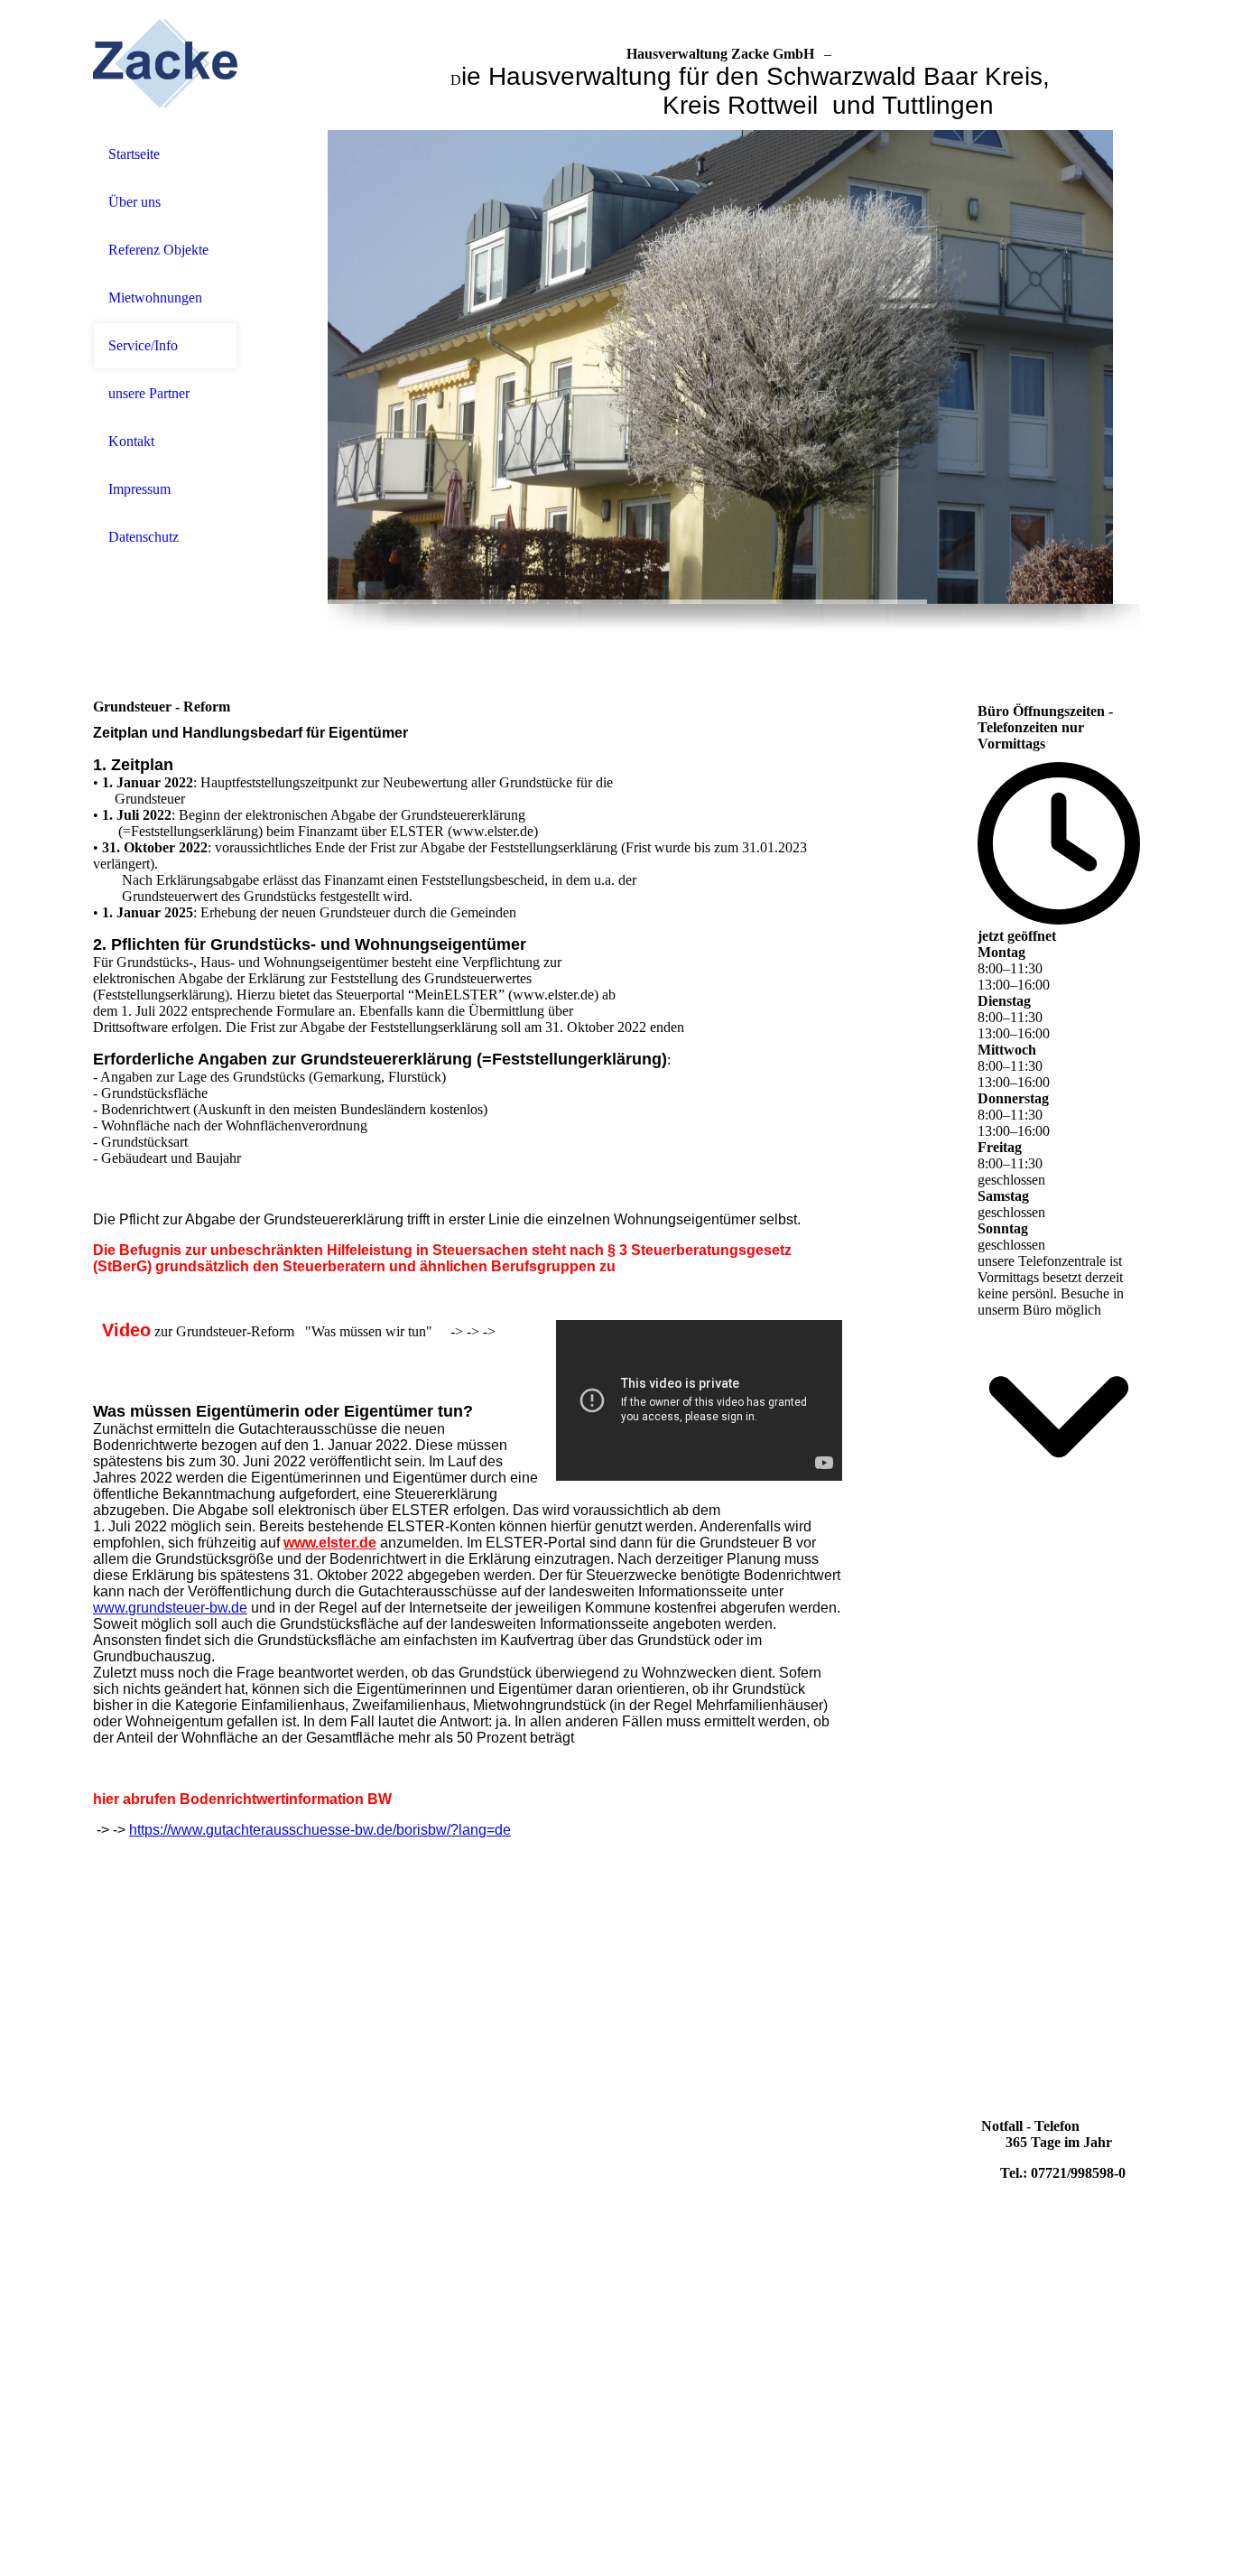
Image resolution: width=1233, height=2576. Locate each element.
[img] (165, 65)
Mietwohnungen (155, 298)
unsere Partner (149, 393)
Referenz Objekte (158, 250)
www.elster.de (330, 1543)
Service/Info (143, 345)
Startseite (134, 154)
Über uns (134, 202)
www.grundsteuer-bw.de (170, 1608)
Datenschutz (144, 537)
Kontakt (131, 441)
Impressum (139, 489)
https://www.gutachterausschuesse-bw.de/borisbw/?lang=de (320, 1830)
